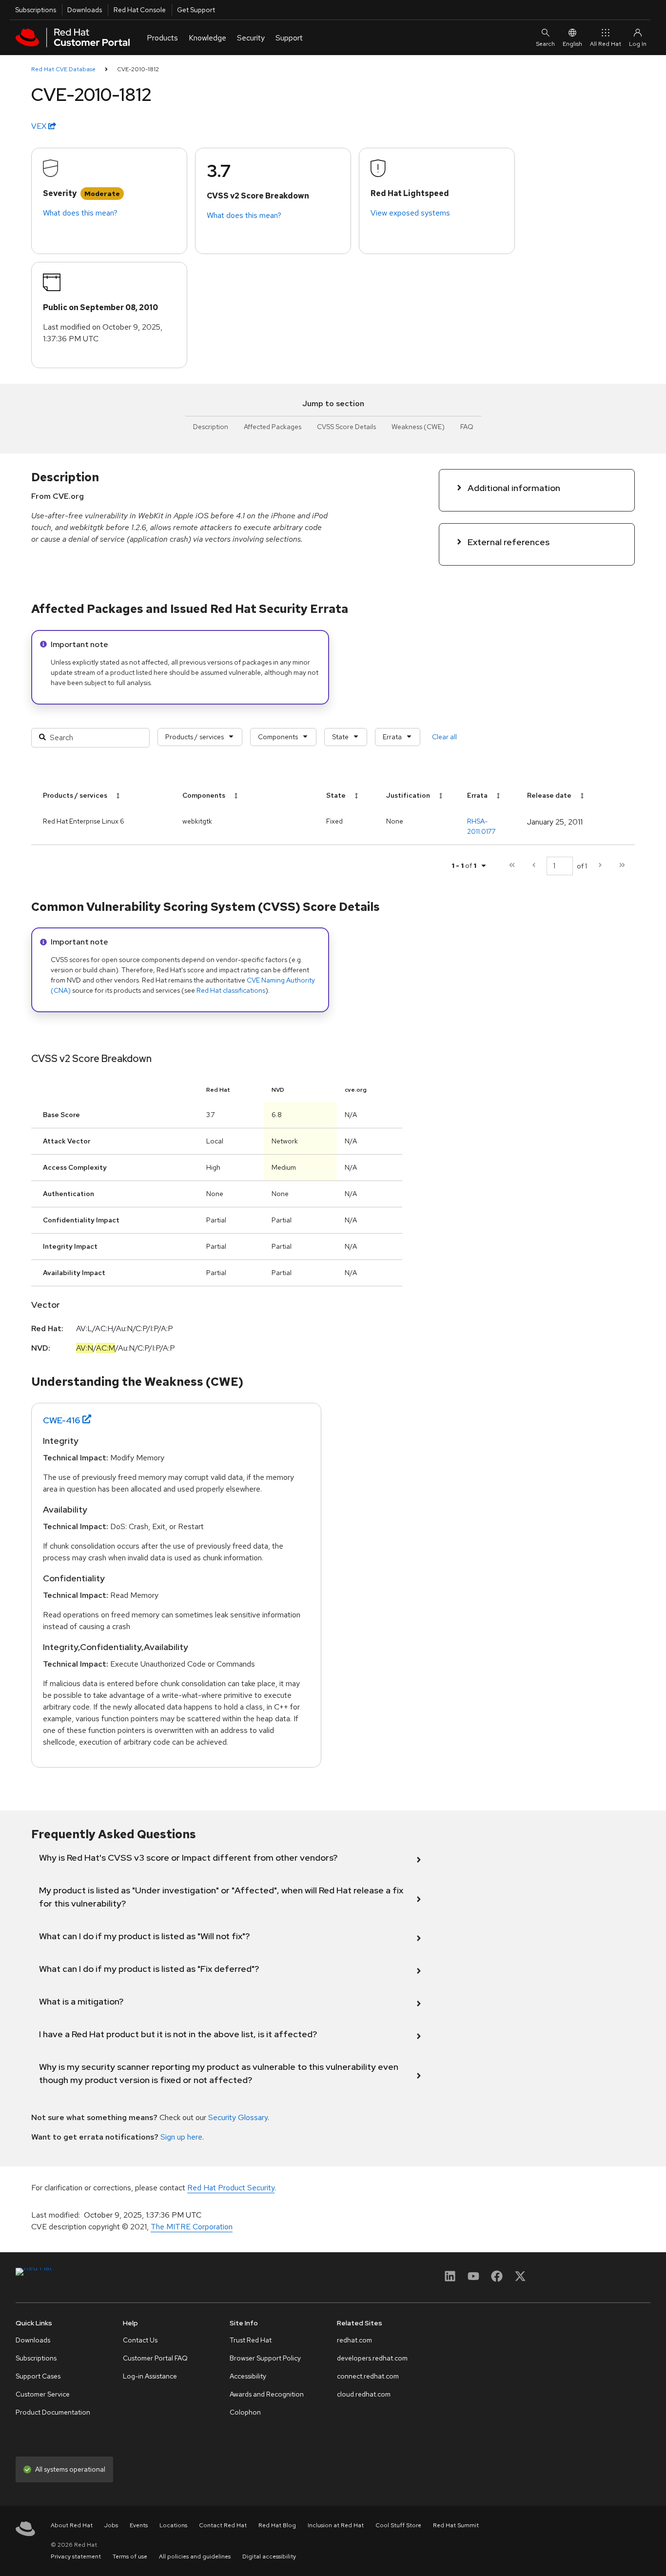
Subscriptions (36, 10)
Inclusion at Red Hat (336, 2525)
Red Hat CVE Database (63, 69)
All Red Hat (606, 44)
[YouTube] (473, 2279)
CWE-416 (62, 1420)
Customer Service (43, 2394)
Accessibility (248, 2376)
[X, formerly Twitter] (520, 2279)
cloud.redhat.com (364, 2394)
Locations (173, 2525)
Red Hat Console (140, 10)
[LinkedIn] (450, 2279)
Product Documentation (53, 2412)
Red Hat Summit (456, 2525)
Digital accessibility (269, 2556)
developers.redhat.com (372, 2358)
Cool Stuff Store (398, 2525)
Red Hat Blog (277, 2525)
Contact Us (140, 2340)
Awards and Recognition (267, 2394)
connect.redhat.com (368, 2376)
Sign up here (181, 2137)
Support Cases (38, 2376)
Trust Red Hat (251, 2340)
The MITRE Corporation (192, 2227)
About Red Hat (72, 2525)
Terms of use (130, 2556)
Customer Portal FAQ (155, 2358)
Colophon (245, 2412)
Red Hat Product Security (231, 2188)
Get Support (196, 10)
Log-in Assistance (150, 2376)
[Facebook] (497, 2279)
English (572, 44)
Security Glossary (238, 2117)
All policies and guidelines (195, 2556)
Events (139, 2525)
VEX (40, 126)
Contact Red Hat (223, 2525)
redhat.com (354, 2340)
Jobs (111, 2525)
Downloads (85, 10)
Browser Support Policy (265, 2358)
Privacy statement (76, 2556)
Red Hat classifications (231, 990)
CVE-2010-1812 (138, 69)
